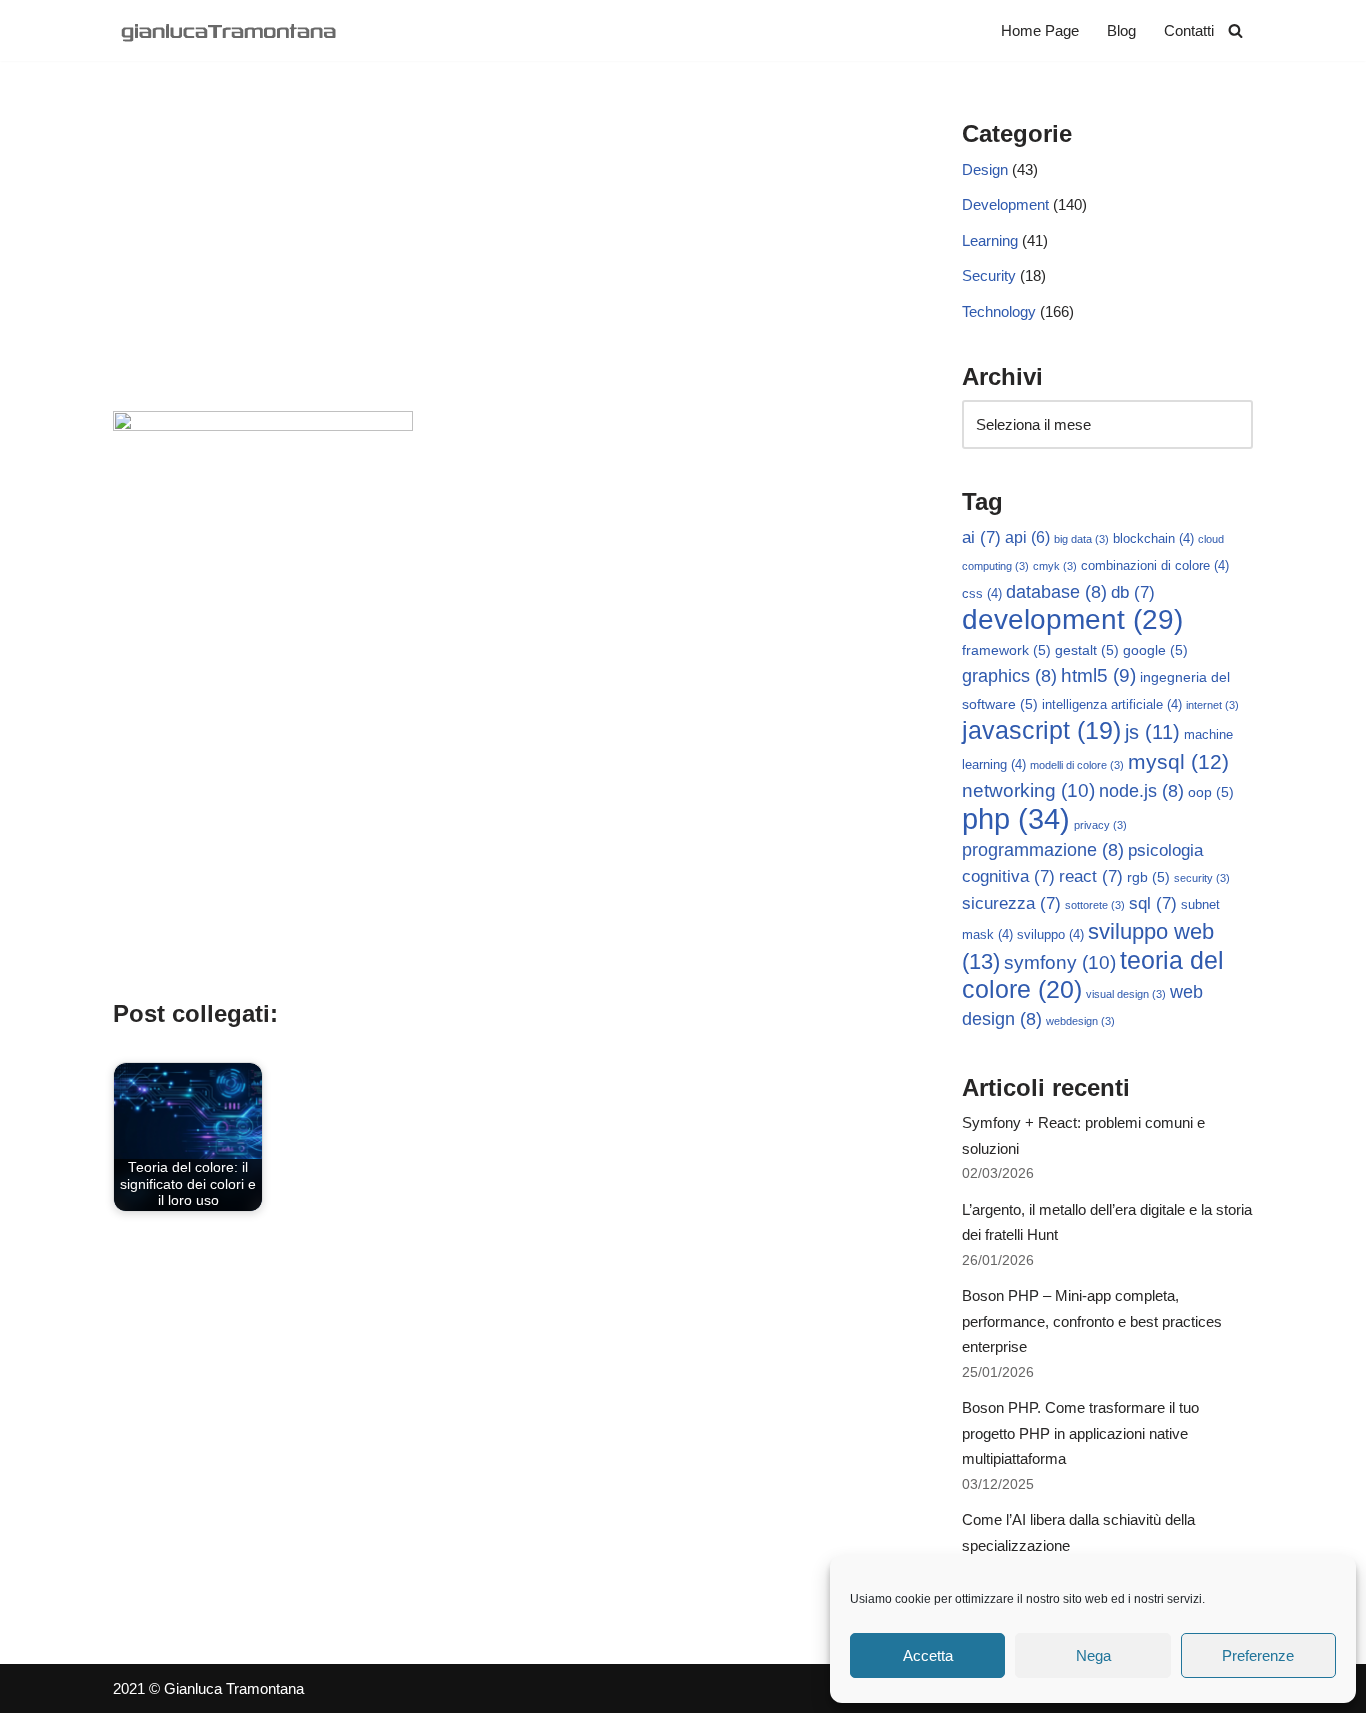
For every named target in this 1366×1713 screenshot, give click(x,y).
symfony (1060, 962)
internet (1212, 705)
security (1202, 878)
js (1152, 732)
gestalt (1087, 650)
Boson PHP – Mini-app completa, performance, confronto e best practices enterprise (1092, 1321)
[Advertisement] (507, 261)
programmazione (1043, 850)
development (1072, 619)
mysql (1178, 761)
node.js (1141, 791)
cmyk (1055, 566)
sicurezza (1011, 903)
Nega (1093, 1655)
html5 (1098, 675)
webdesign (1080, 1021)
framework (1006, 650)
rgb (1148, 877)
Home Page (1040, 30)
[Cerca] (1235, 30)
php (1016, 818)
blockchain (1153, 539)
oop (1211, 792)
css (982, 594)
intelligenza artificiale (1112, 705)
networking (1028, 790)
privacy (1100, 825)
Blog (1121, 30)
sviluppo (1050, 935)
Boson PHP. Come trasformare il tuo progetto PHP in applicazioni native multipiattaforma (1080, 1433)
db (1133, 592)
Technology (999, 311)
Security (989, 275)
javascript (1041, 730)
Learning (990, 240)
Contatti (1189, 30)
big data (1081, 539)
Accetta (928, 1655)
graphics (1009, 676)
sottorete (1095, 905)
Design (985, 169)
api (1027, 537)
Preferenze (1258, 1655)
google (1155, 650)
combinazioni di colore (1155, 566)
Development (1005, 204)
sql (1153, 903)
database (1056, 592)
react (1091, 876)
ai (981, 537)
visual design (1126, 994)
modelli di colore (1077, 765)
